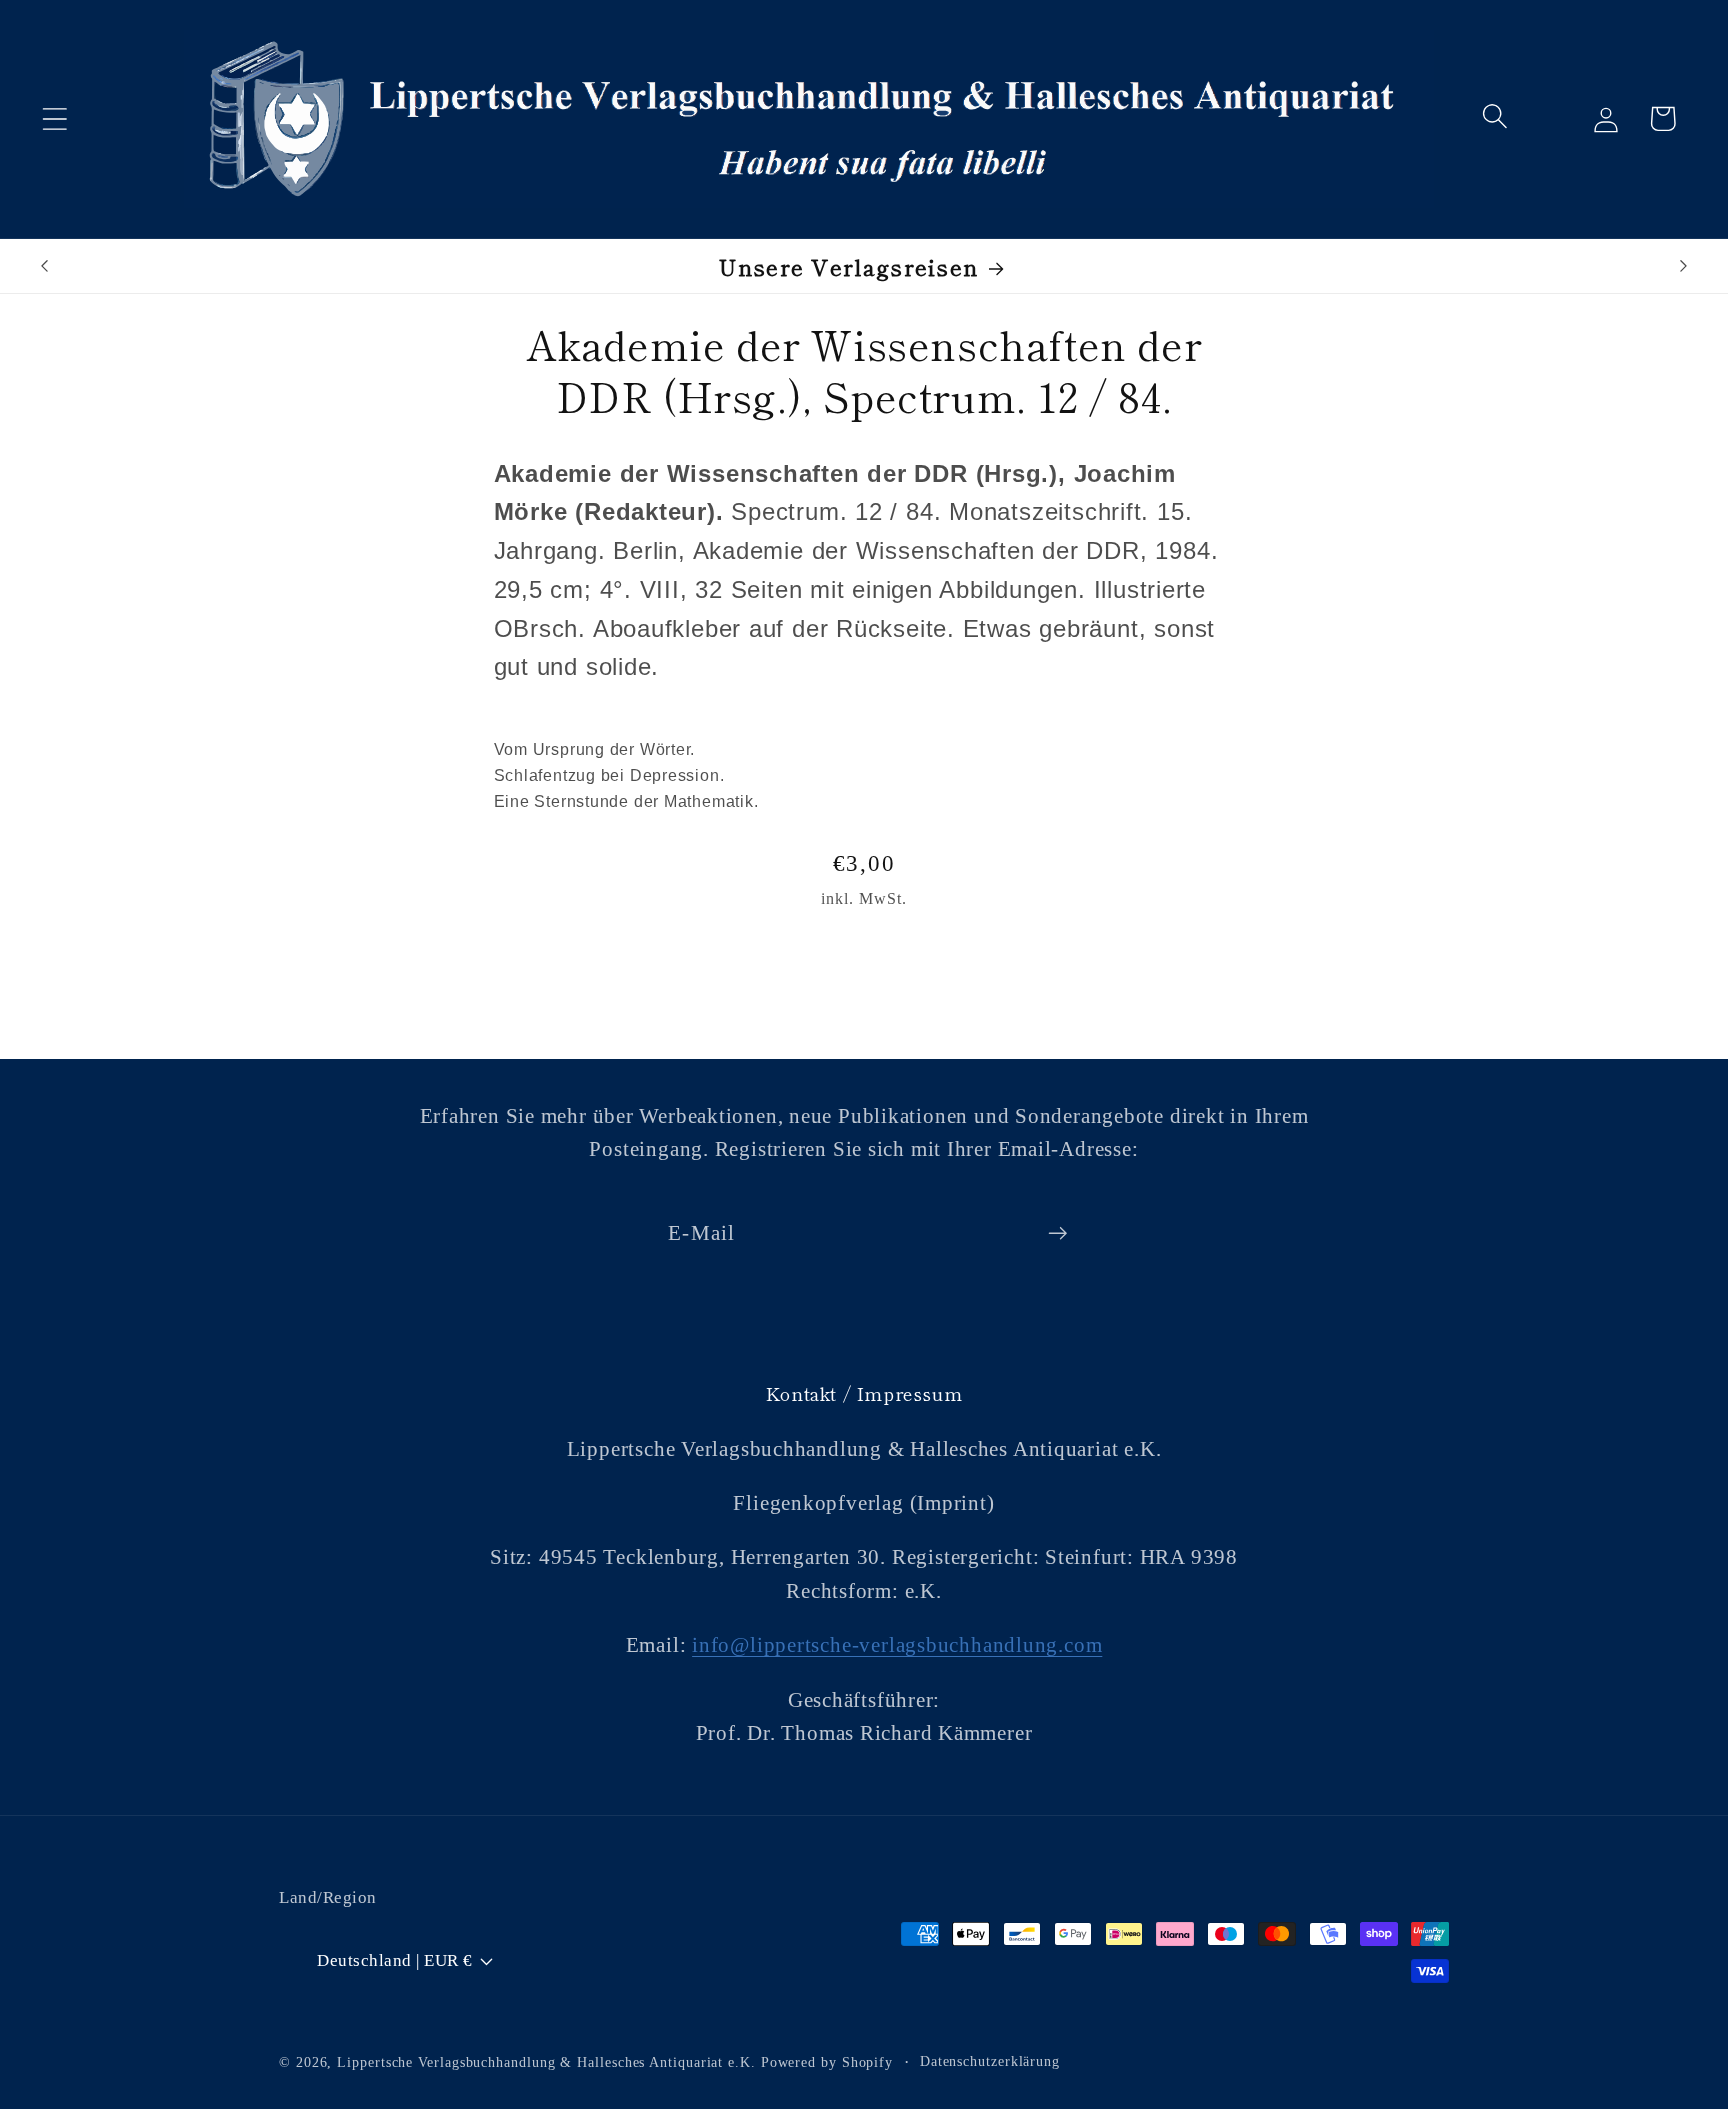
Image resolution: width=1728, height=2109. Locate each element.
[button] (54, 118)
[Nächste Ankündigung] (1684, 265)
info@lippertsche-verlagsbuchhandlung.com (897, 1645)
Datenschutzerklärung (990, 2061)
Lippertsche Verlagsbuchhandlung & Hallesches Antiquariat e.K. (546, 2062)
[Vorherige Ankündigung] (44, 265)
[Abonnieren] (1057, 1233)
